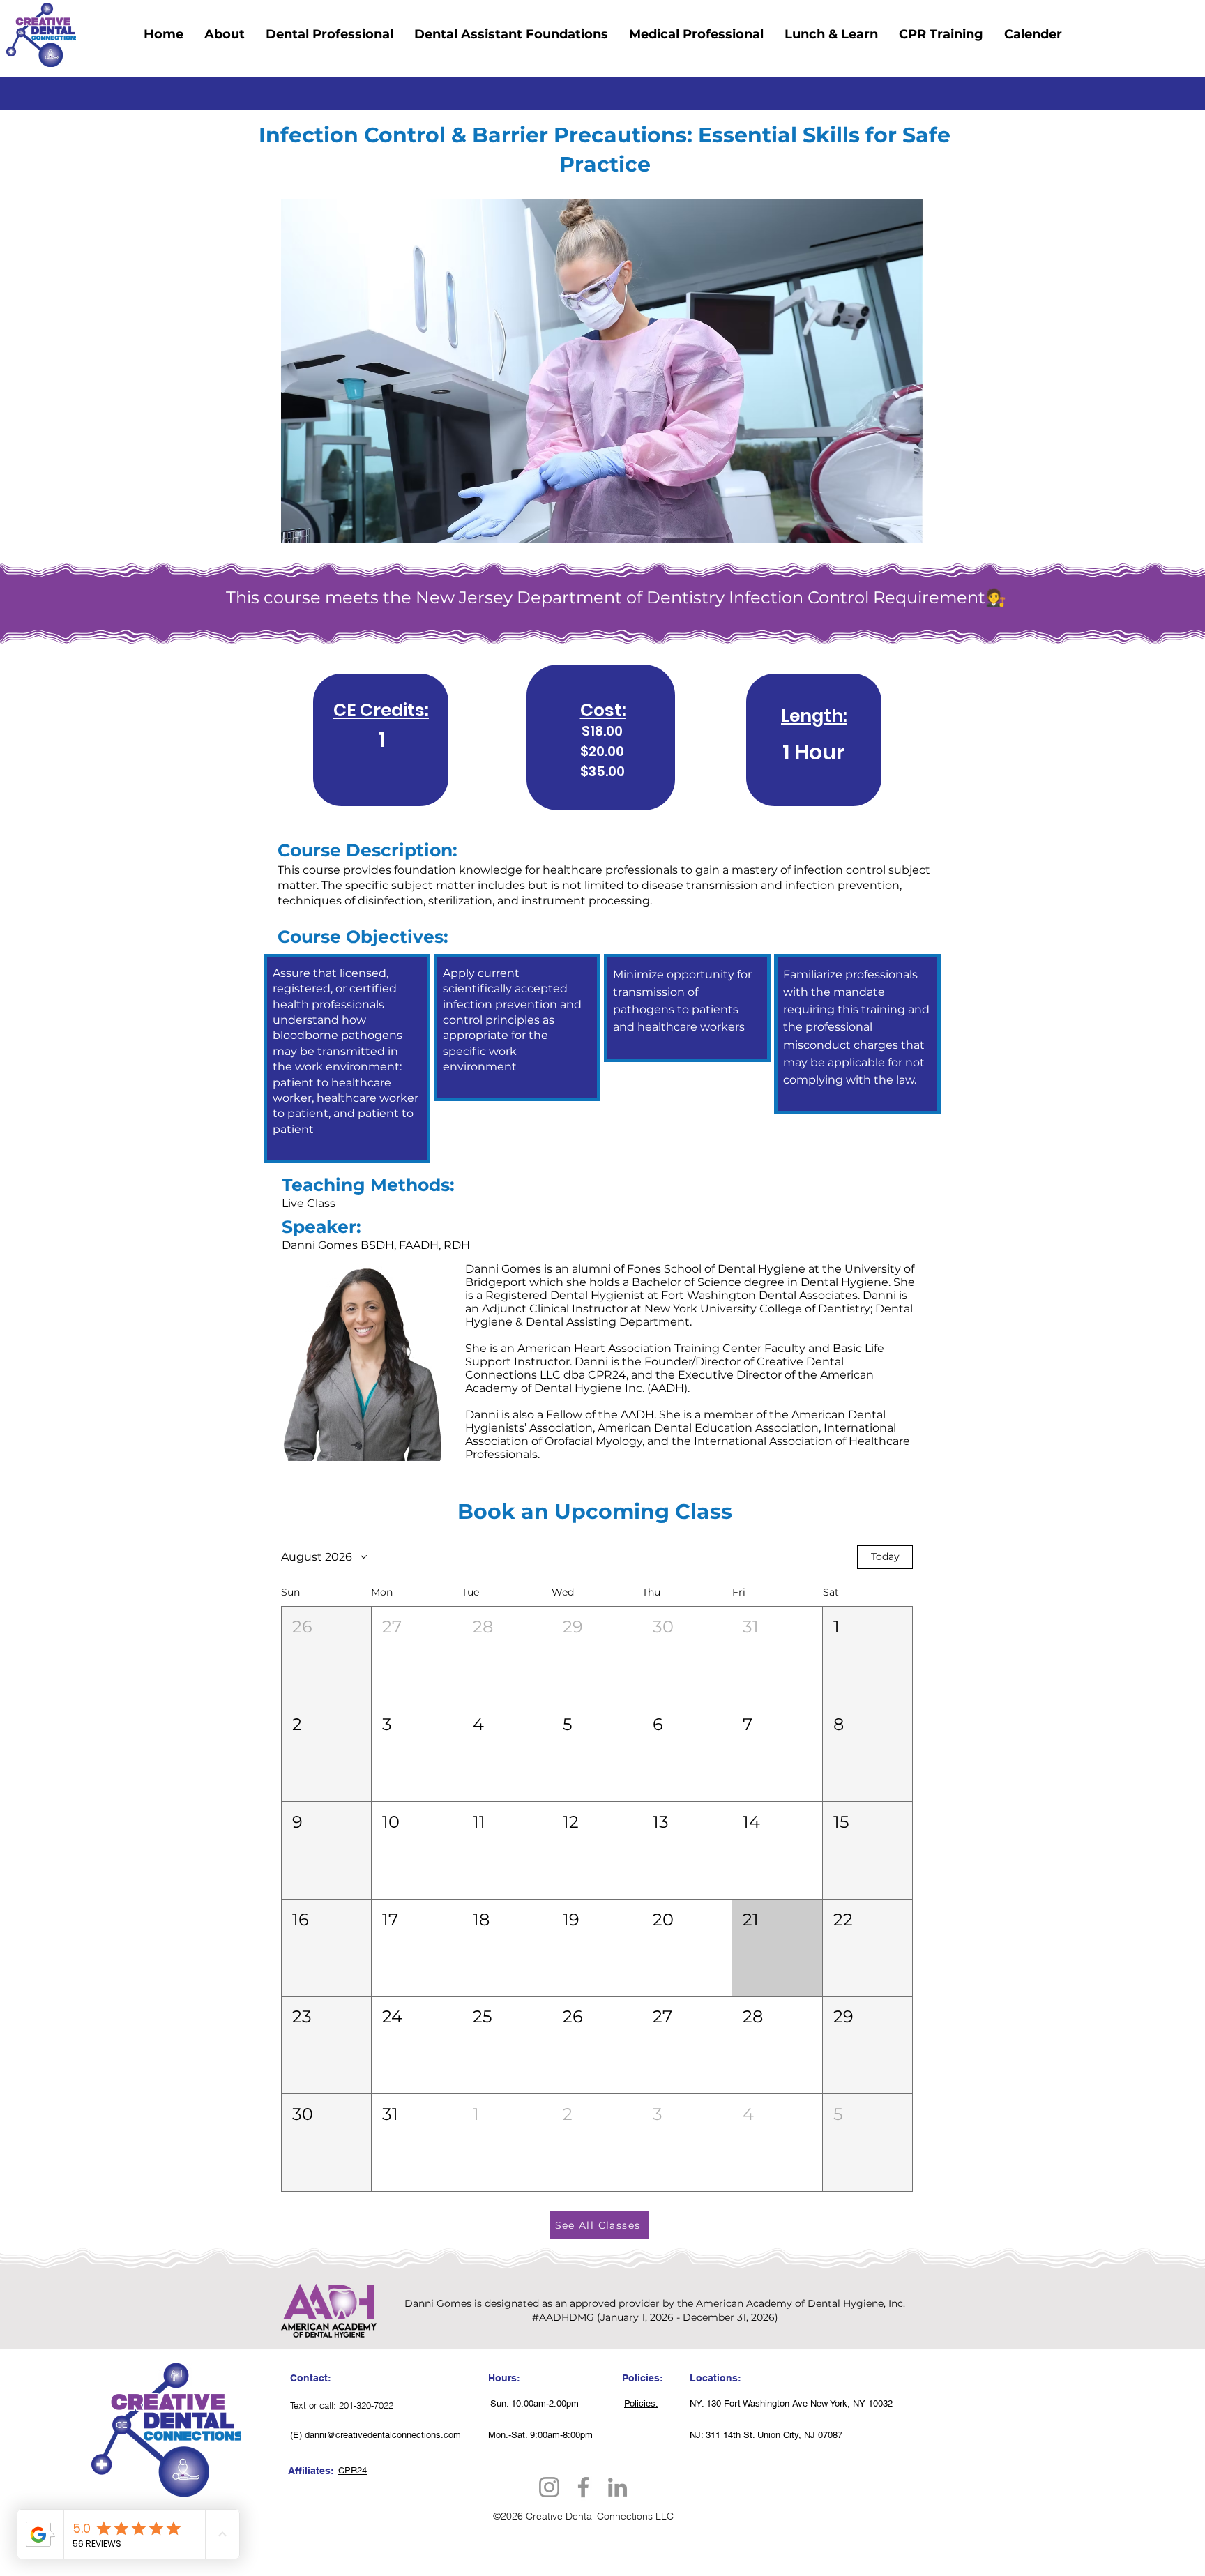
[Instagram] (549, 2487)
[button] (326, 1655)
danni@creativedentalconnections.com (383, 2435)
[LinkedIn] (617, 2487)
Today (885, 1556)
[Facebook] (583, 2487)
